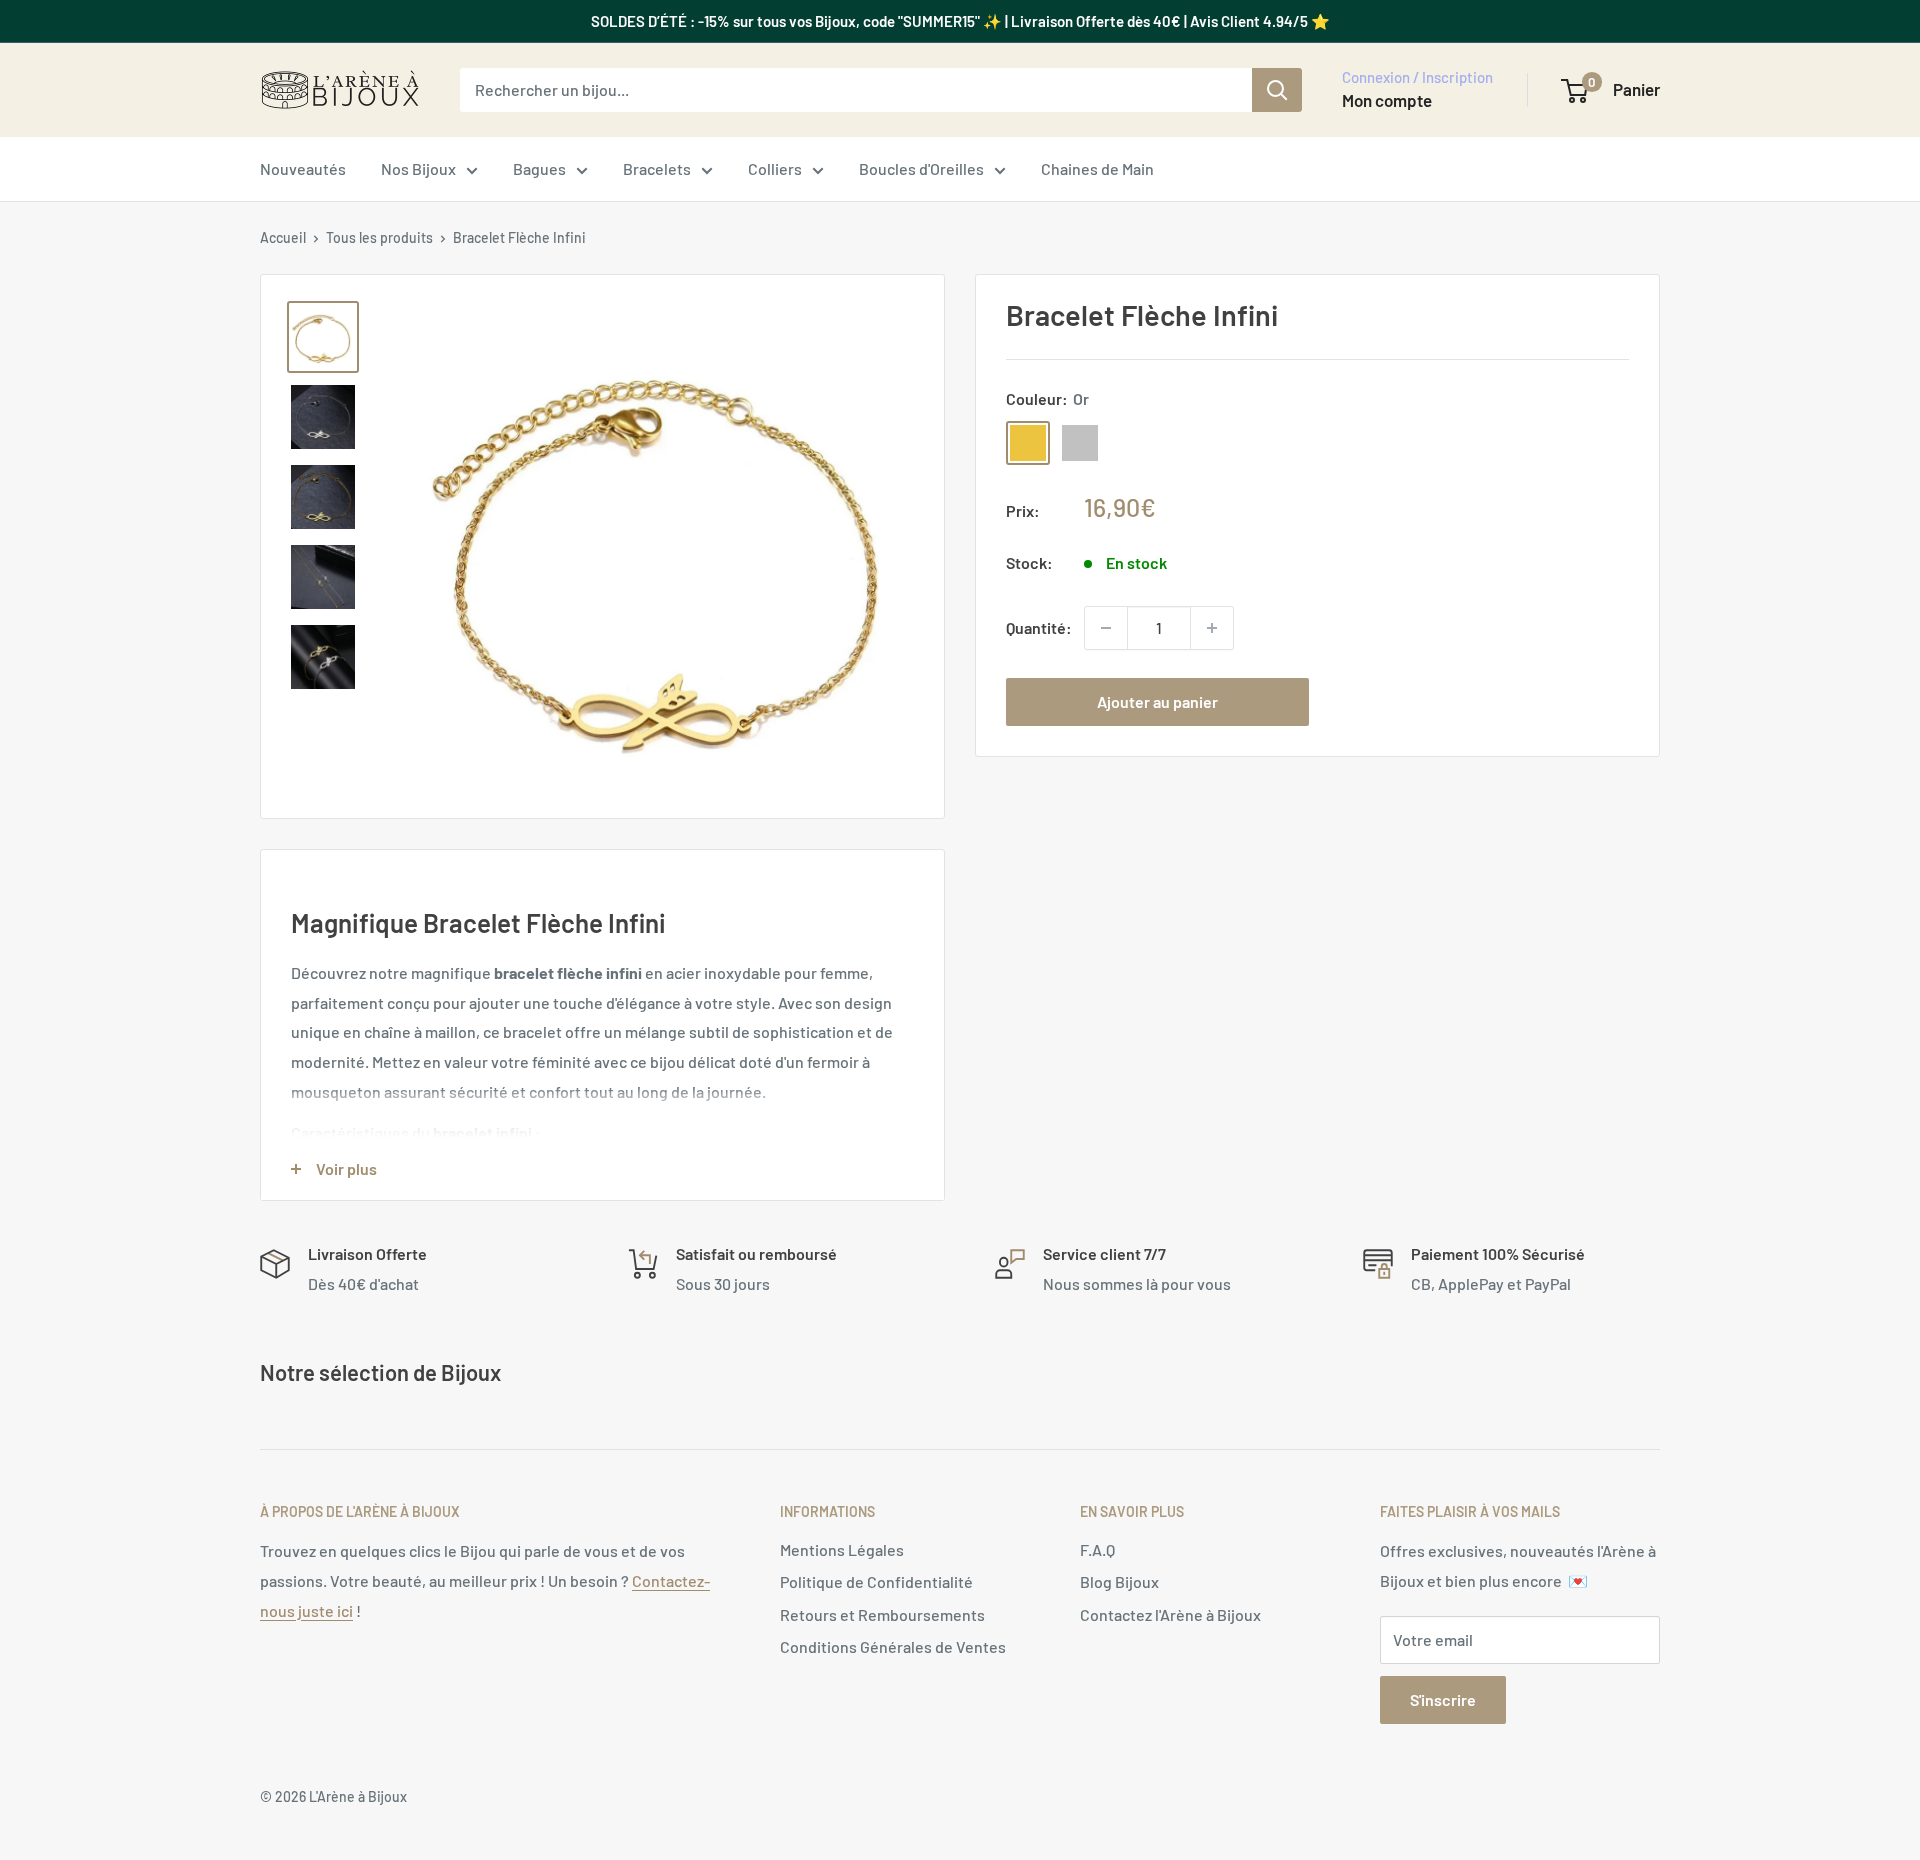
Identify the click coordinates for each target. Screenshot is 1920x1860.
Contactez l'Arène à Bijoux (1170, 1614)
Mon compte (1387, 100)
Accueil (283, 237)
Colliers (775, 168)
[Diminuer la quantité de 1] (1106, 628)
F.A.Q (1097, 1549)
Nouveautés (303, 168)
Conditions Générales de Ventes (893, 1646)
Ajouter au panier (1157, 701)
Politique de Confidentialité (876, 1581)
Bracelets (657, 168)
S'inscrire (1443, 1699)
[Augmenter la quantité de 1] (1212, 628)
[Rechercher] (1277, 90)
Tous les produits (379, 237)
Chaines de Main (1097, 168)
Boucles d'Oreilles (921, 168)
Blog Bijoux (1119, 1581)
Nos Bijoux (418, 168)
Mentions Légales (842, 1549)
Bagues (539, 168)
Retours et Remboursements (882, 1614)
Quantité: (1039, 627)
